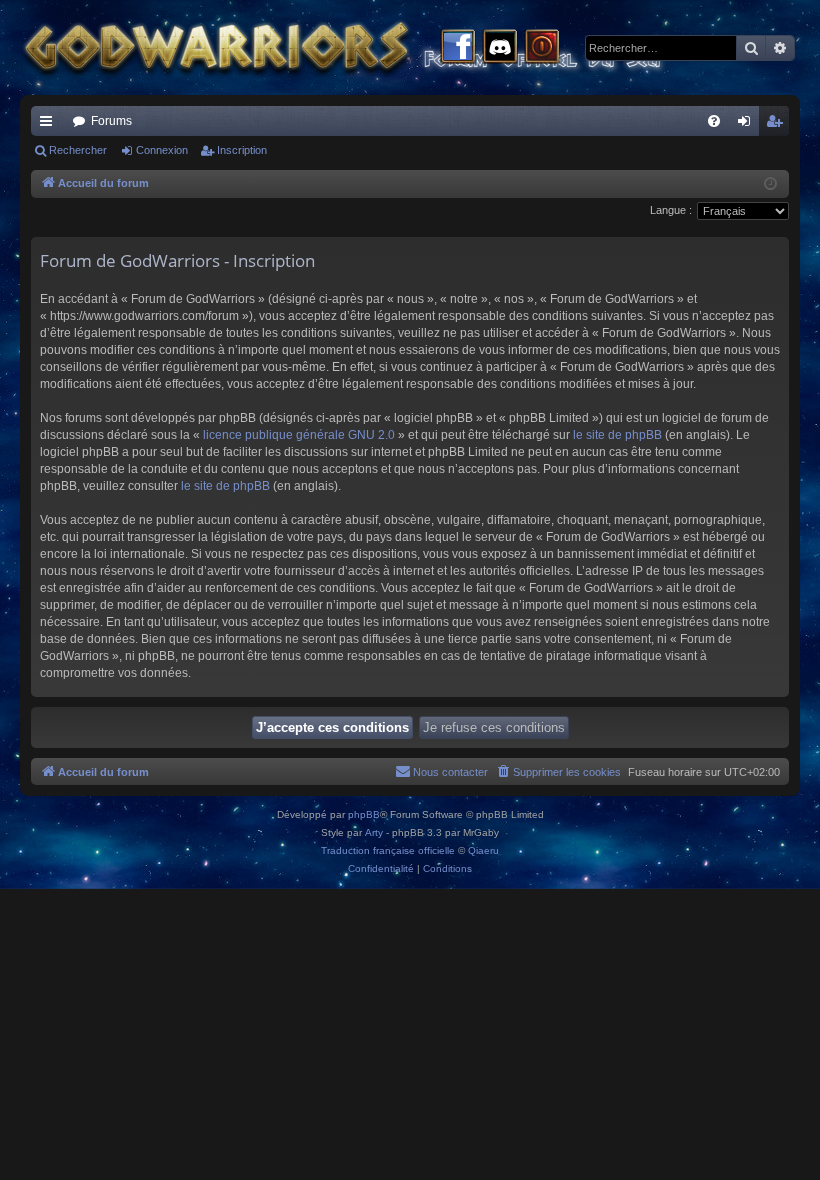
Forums (111, 121)
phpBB (364, 814)
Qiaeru (483, 850)
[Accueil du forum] (380, 47)
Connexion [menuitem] (748, 125)
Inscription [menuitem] (778, 125)
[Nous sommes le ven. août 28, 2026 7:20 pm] (770, 184)
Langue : (671, 210)
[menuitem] (714, 121)
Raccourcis (50, 125)
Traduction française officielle (388, 850)
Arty (374, 832)
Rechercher (78, 150)
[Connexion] (542, 48)
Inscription (242, 150)
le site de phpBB (617, 435)
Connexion (162, 150)
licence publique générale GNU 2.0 (299, 435)
